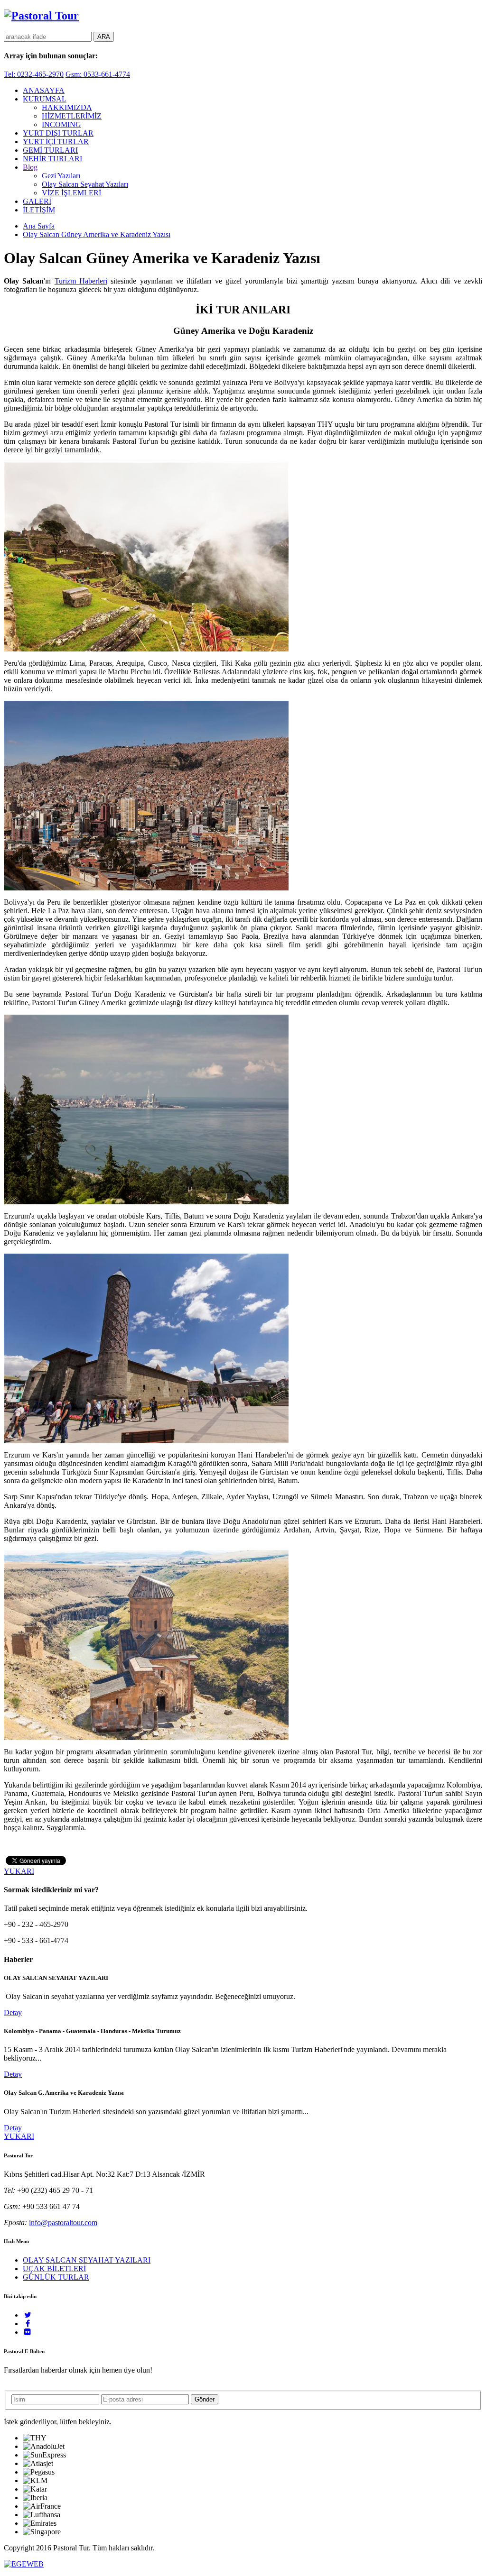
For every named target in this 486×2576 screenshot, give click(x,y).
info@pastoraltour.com (63, 2223)
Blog (30, 167)
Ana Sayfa (39, 226)
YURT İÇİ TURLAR (56, 142)
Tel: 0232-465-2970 (34, 74)
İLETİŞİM (39, 210)
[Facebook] (28, 2324)
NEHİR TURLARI (52, 159)
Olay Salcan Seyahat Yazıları (85, 184)
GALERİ (37, 201)
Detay (13, 2012)
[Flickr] (28, 2332)
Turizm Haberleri (81, 281)
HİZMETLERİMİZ (72, 116)
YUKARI (19, 1871)
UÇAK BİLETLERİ (54, 2269)
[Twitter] (28, 2315)
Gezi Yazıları (61, 176)
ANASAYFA (44, 90)
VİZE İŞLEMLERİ (71, 193)
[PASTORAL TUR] (41, 16)
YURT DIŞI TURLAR (58, 133)
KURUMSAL (45, 99)
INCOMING (61, 124)
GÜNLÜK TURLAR (56, 2277)
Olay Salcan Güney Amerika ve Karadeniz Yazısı (97, 234)
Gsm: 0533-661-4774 (98, 74)
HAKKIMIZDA (67, 107)
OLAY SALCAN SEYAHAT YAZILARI (87, 2260)
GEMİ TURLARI (50, 150)
